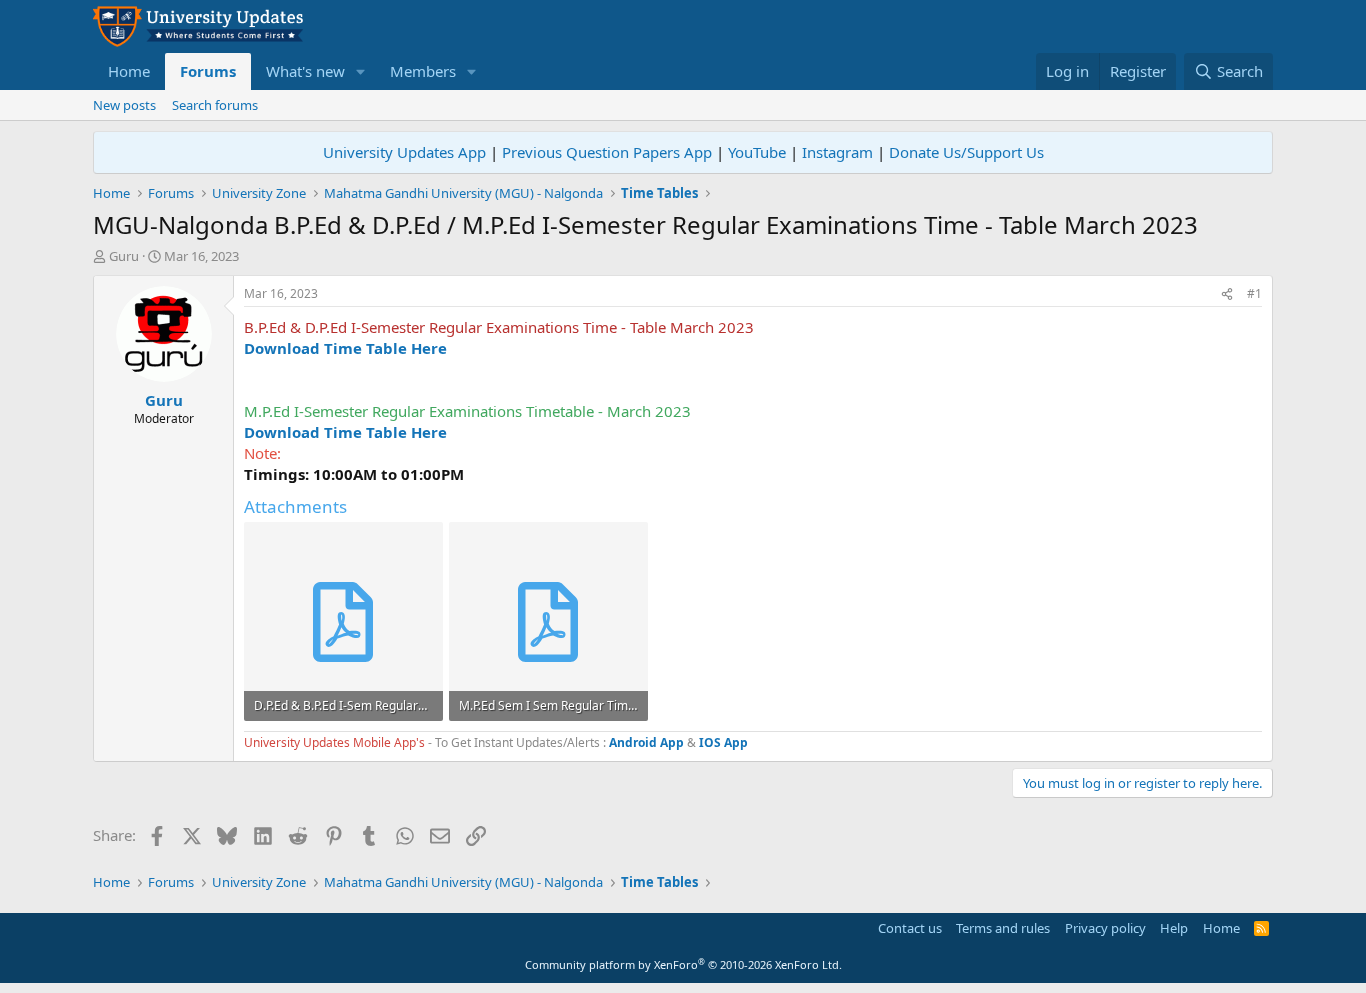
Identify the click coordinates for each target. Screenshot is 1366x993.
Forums (208, 71)
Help (1174, 928)
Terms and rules (1003, 928)
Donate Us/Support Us (966, 152)
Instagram (837, 152)
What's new (305, 71)
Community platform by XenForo (683, 964)
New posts (124, 105)
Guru (124, 256)
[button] (361, 71)
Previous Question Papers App (607, 152)
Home (129, 71)
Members (423, 71)
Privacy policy (1105, 928)
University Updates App (404, 152)
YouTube (757, 152)
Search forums (215, 105)
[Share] (1227, 294)
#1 (1254, 293)
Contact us (910, 928)
